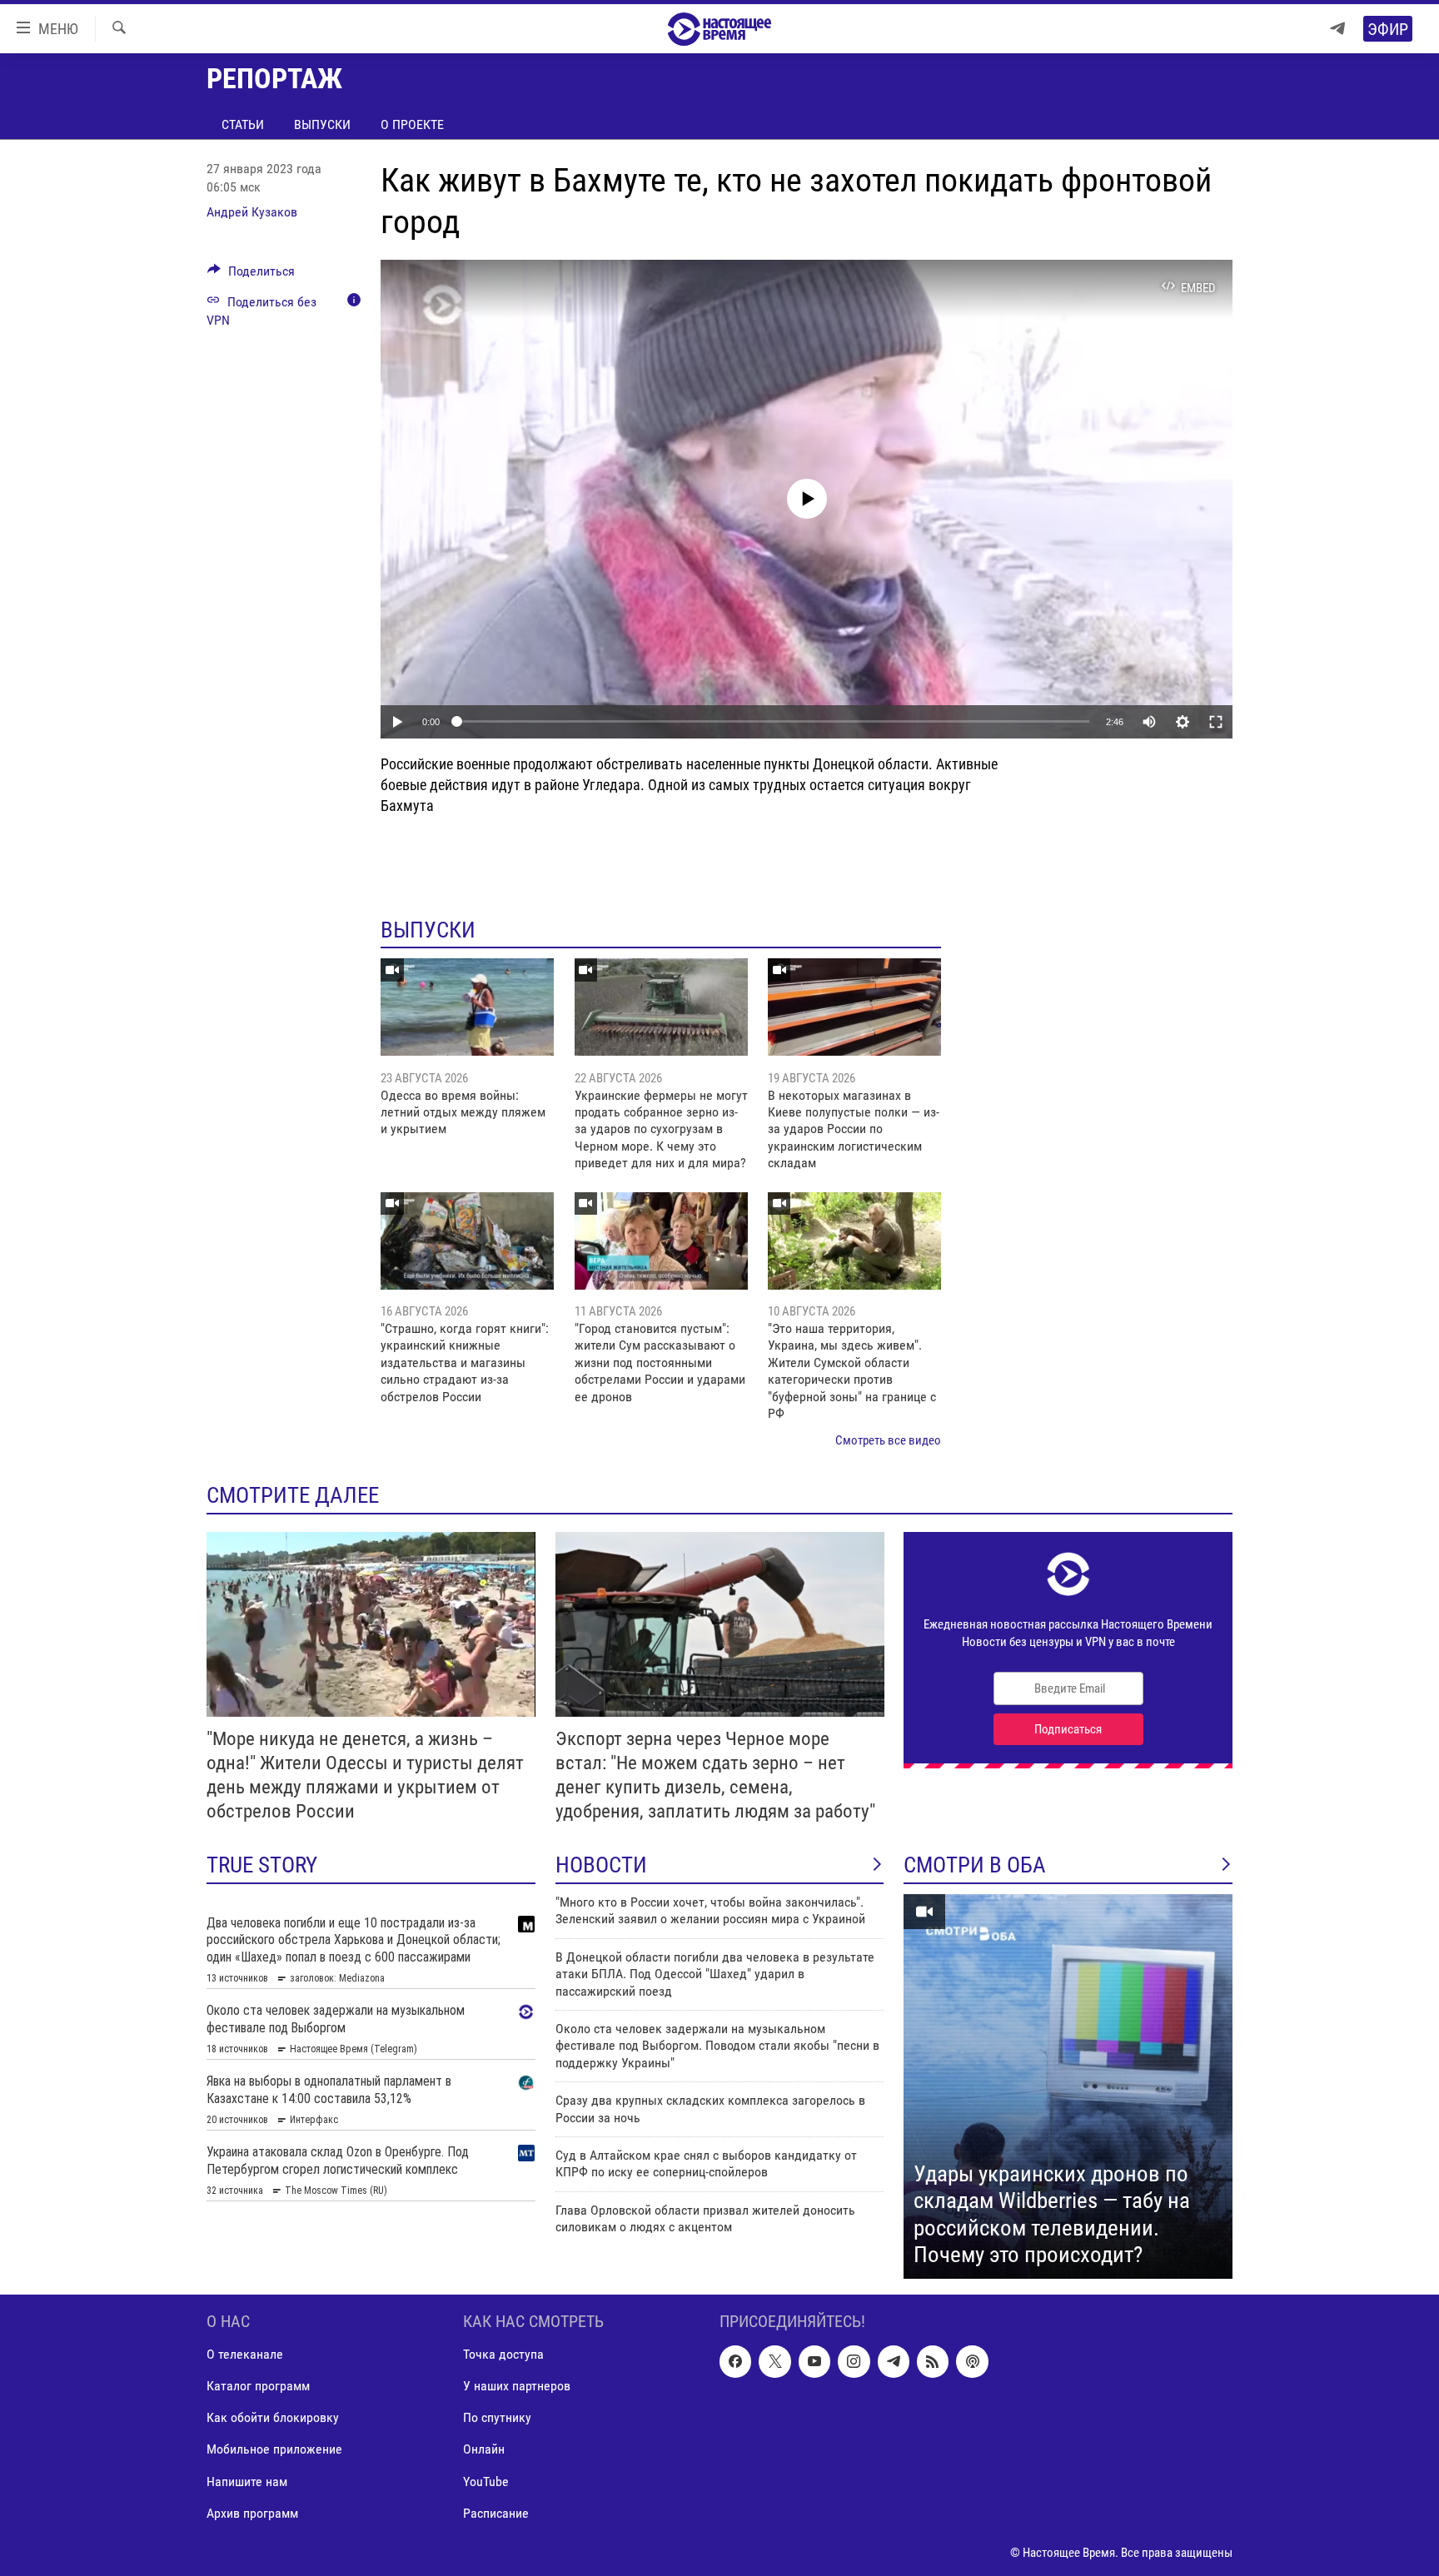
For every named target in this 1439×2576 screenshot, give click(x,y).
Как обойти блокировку (273, 2417)
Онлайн (484, 2449)
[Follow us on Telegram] (894, 2361)
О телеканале (245, 2354)
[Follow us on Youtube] (814, 2361)
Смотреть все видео (888, 1440)
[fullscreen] (1216, 722)
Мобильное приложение (274, 2449)
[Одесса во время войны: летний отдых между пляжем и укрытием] (467, 1007)
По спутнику (497, 2417)
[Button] (251, 275)
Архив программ (252, 2512)
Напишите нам (247, 2481)
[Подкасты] (972, 2361)
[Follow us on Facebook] (735, 2361)
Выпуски (322, 124)
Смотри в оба (975, 1865)
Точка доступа (503, 2354)
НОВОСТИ (601, 1865)
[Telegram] (1337, 29)
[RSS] (933, 2361)
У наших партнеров (517, 2386)
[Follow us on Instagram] (854, 2361)
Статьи (243, 124)
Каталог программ (258, 2386)
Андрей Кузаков (252, 212)
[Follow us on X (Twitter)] (774, 2361)
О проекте (412, 124)
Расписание (496, 2512)
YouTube (486, 2481)
